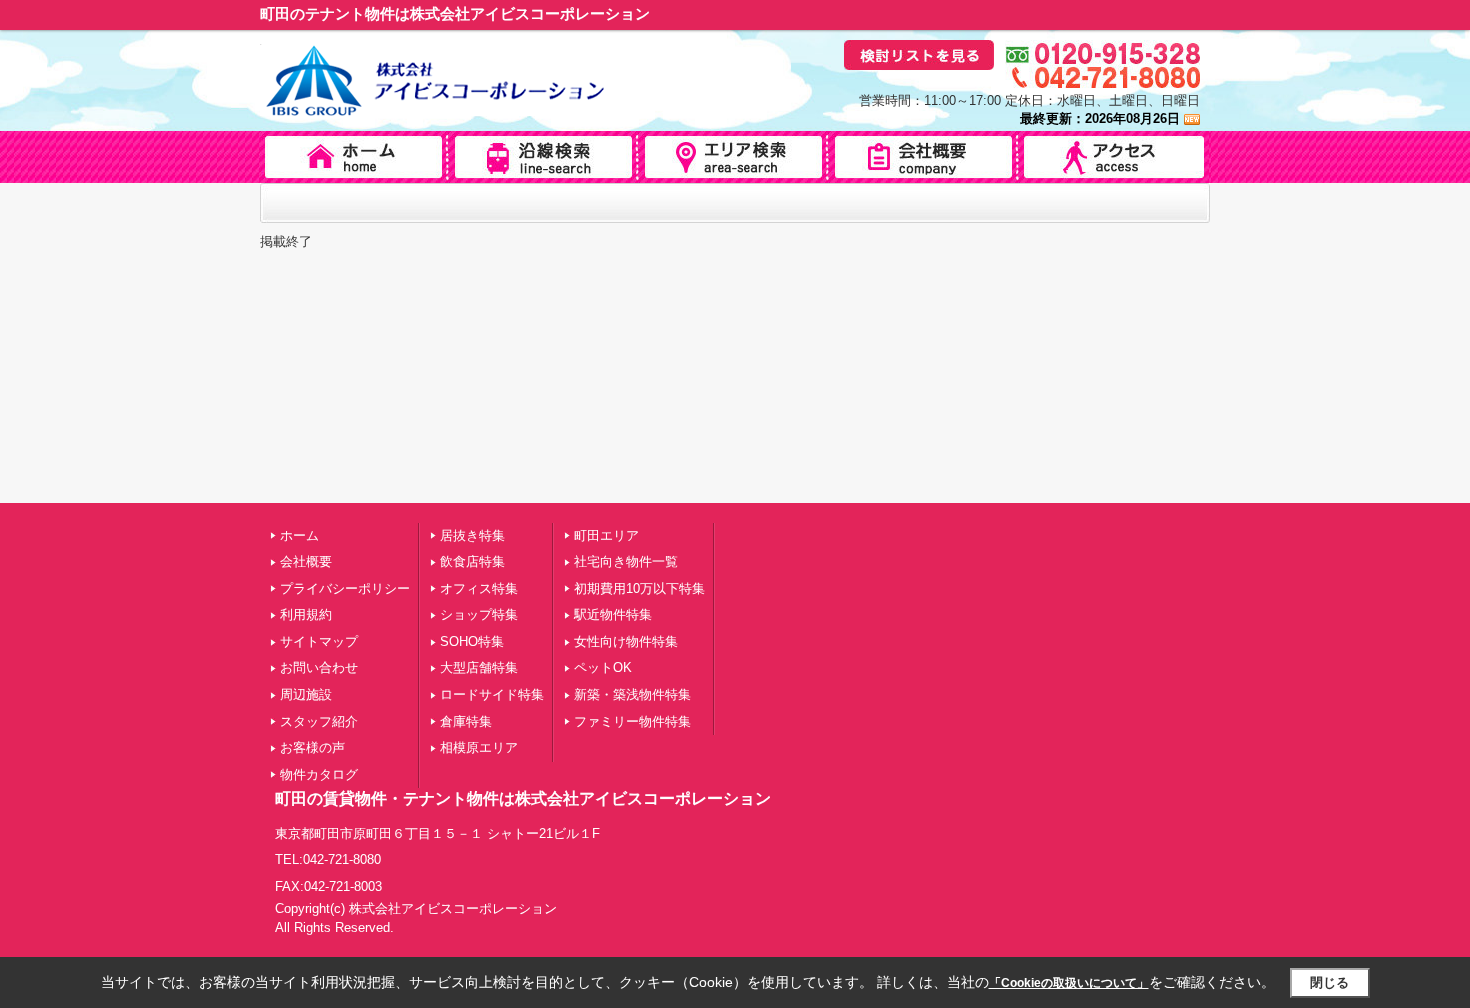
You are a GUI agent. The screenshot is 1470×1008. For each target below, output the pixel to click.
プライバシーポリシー (345, 588)
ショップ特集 (479, 614)
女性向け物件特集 (626, 641)
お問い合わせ (319, 667)
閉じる (1329, 982)
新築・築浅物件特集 (632, 694)
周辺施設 (306, 694)
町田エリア (606, 535)
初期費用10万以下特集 (639, 588)
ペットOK (603, 667)
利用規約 (306, 614)
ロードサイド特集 (492, 694)
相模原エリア (479, 747)
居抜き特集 (472, 535)
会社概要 (306, 561)
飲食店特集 (472, 561)
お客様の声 (312, 747)
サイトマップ (319, 641)
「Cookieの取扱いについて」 (1069, 983)
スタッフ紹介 (319, 721)
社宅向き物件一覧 (626, 561)
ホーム (299, 535)
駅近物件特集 (613, 614)
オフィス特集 (479, 588)
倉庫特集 (466, 721)
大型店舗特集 (479, 667)
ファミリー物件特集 (632, 721)
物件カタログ (319, 774)
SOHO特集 (472, 641)
